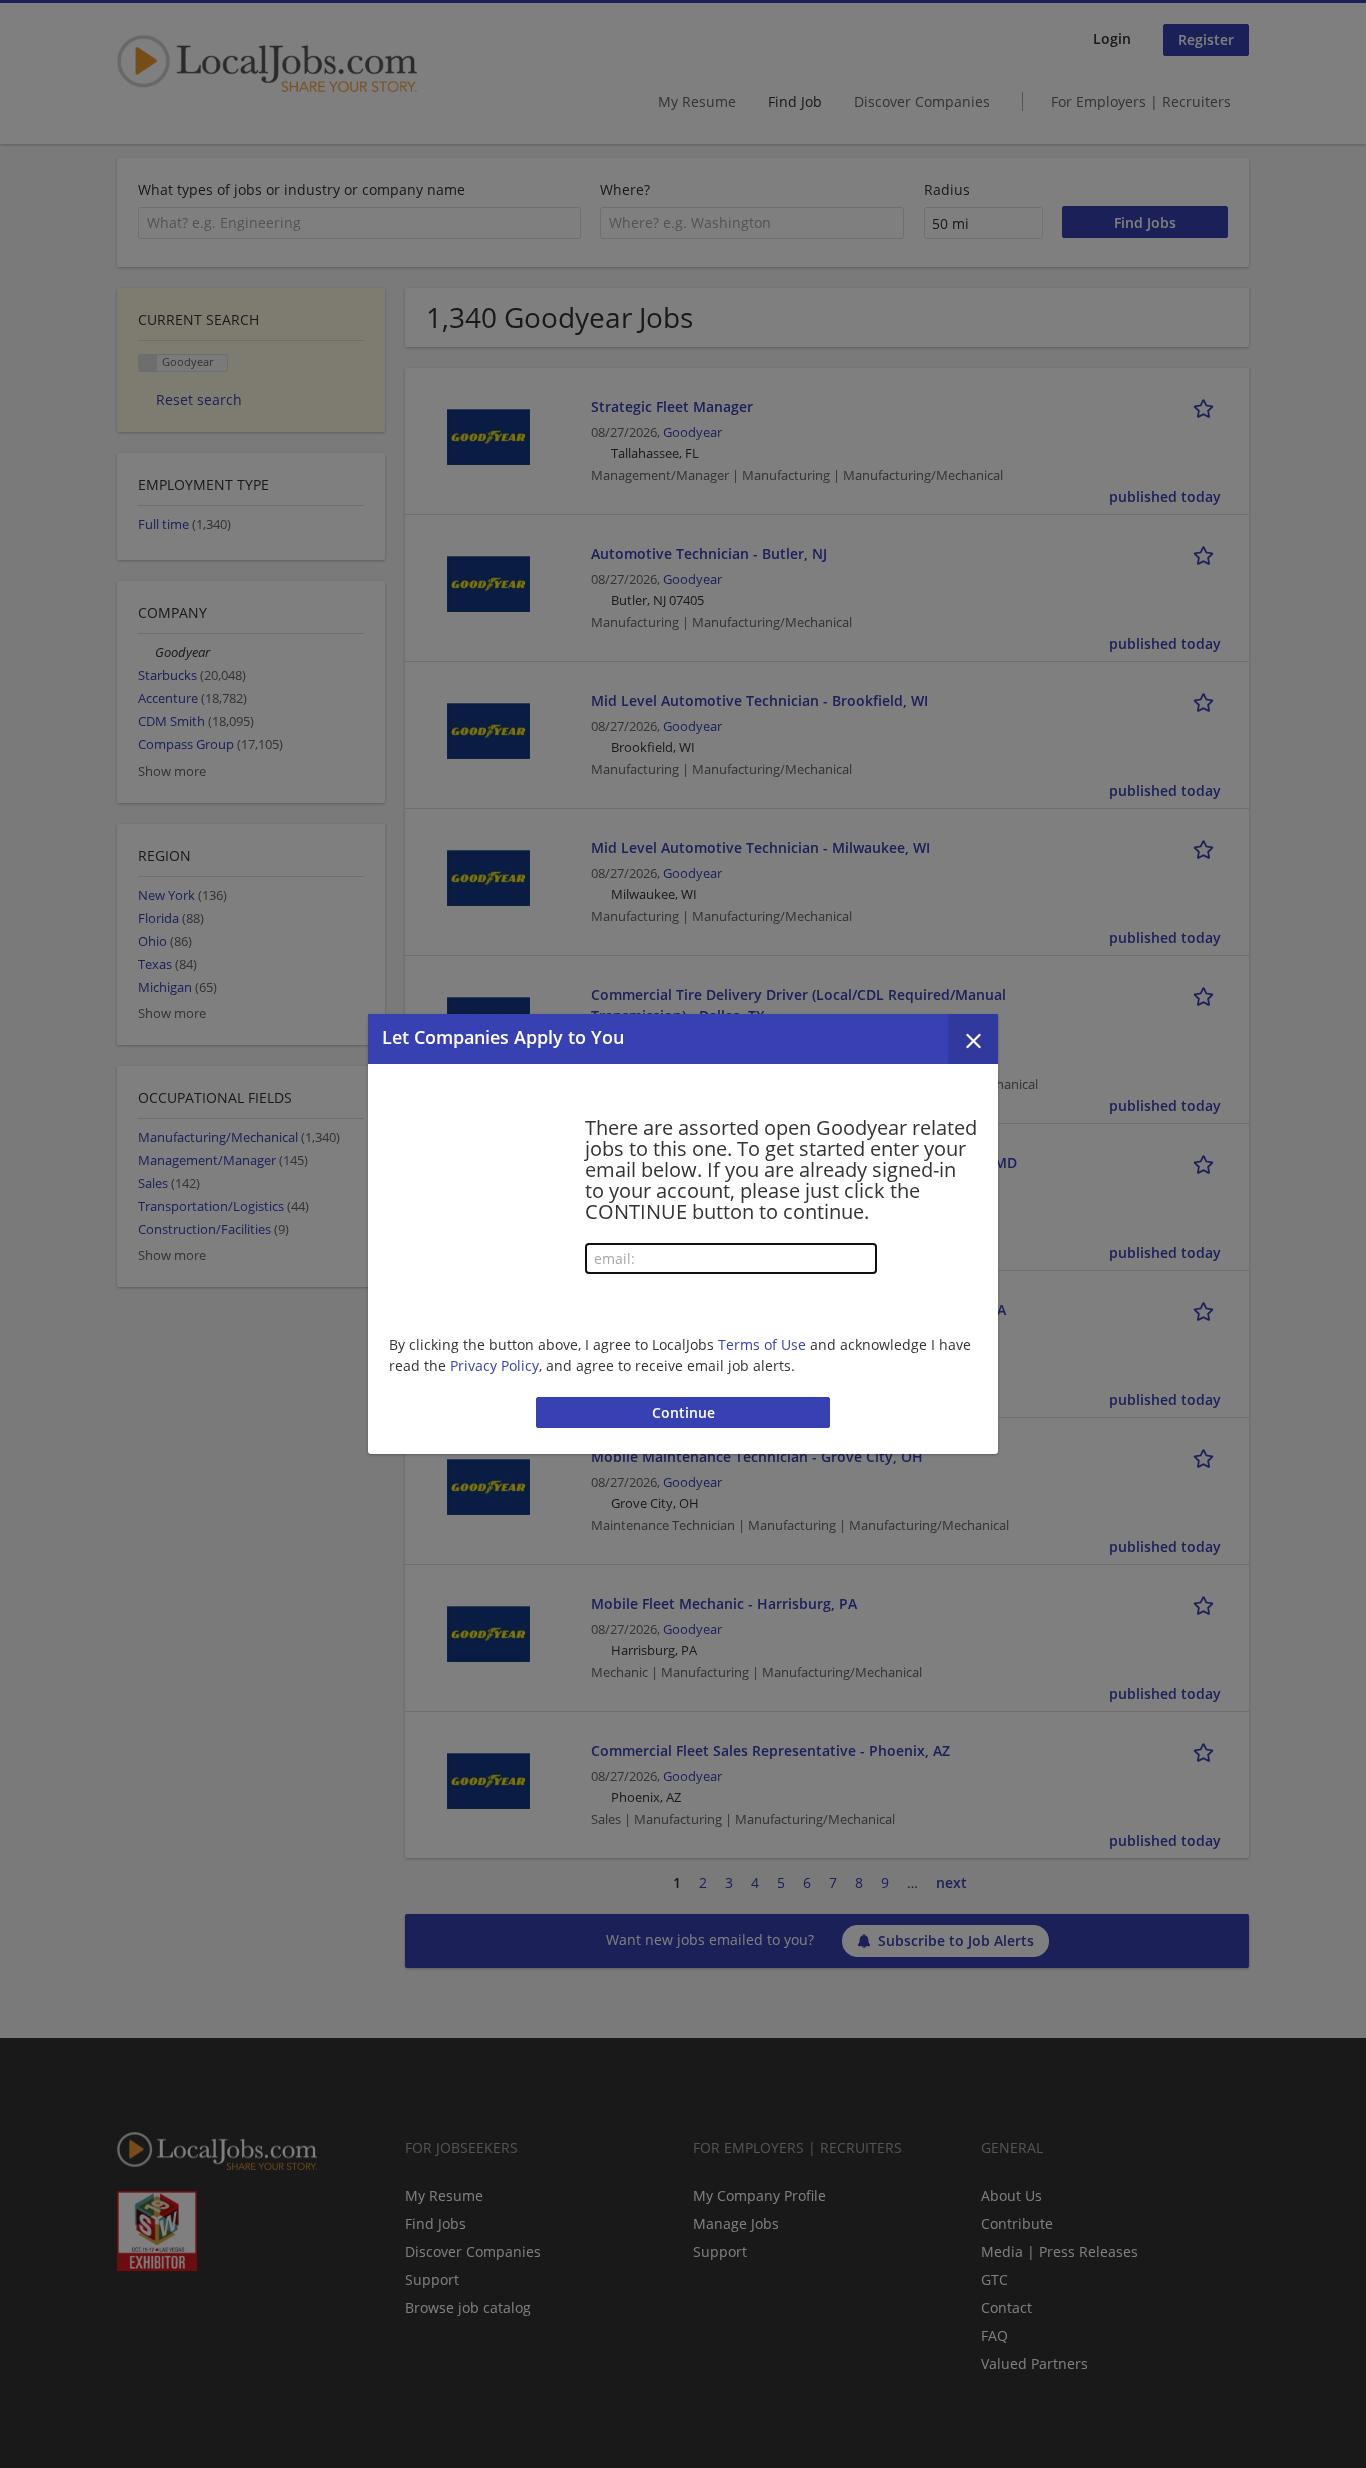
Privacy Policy (494, 1365)
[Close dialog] (973, 1039)
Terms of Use (762, 1344)
